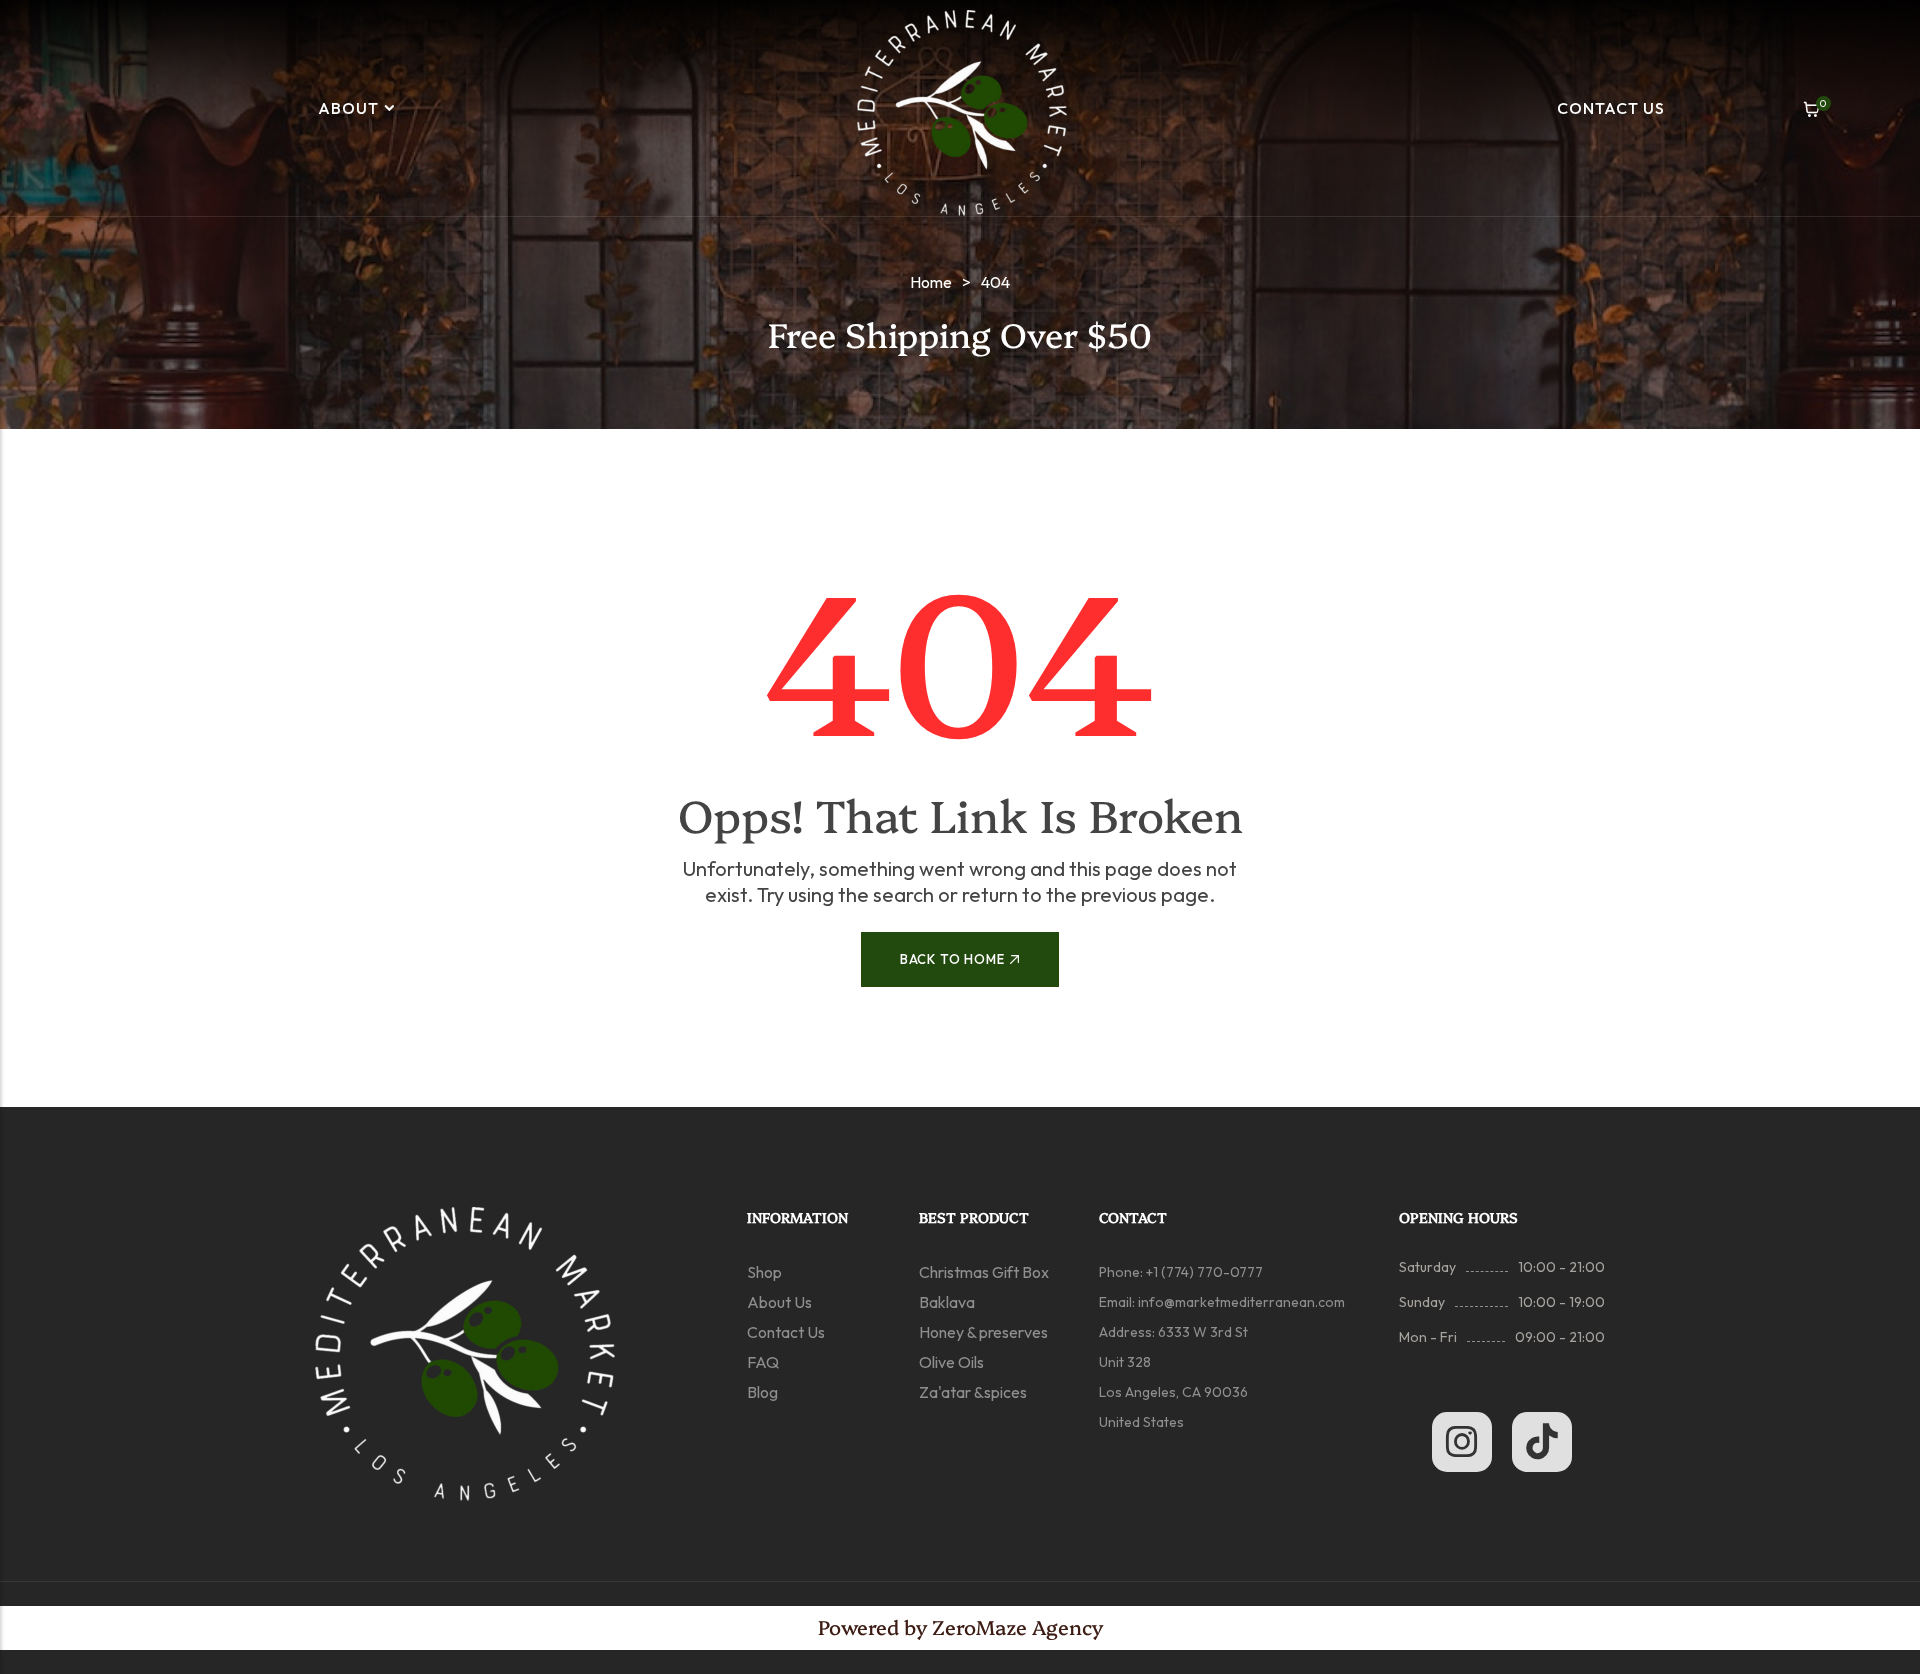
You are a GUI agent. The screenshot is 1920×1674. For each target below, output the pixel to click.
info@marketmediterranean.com (1241, 1302)
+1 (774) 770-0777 (1203, 1272)
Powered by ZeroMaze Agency (960, 1626)
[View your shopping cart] (1811, 109)
